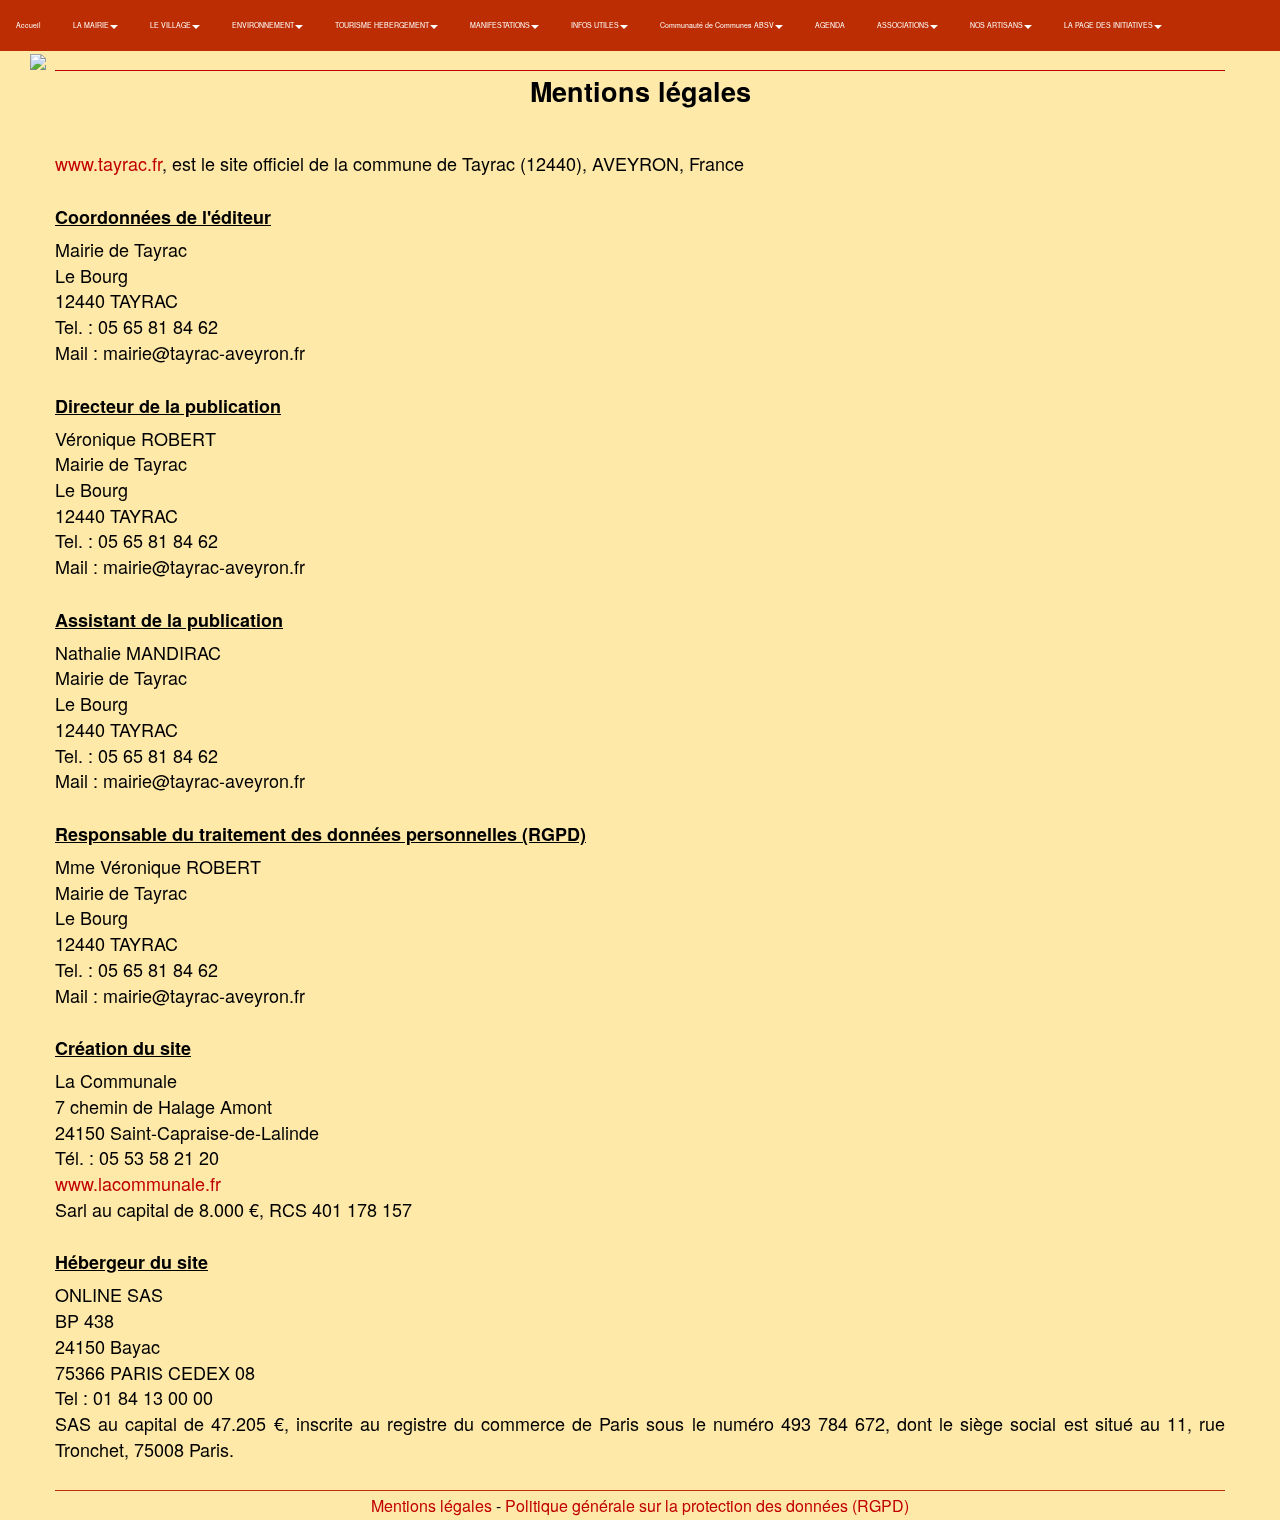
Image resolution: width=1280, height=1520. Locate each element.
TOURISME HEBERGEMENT (383, 25)
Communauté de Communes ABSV (718, 25)
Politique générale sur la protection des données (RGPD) (707, 1505)
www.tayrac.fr (108, 163)
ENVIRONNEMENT (264, 25)
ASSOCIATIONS (904, 25)
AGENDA (830, 25)
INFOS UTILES (596, 25)
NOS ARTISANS (997, 25)
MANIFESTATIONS (501, 25)
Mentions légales (431, 1505)
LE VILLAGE (171, 25)
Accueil (28, 25)
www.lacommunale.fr (138, 1183)
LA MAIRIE (92, 25)
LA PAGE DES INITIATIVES (1109, 25)
